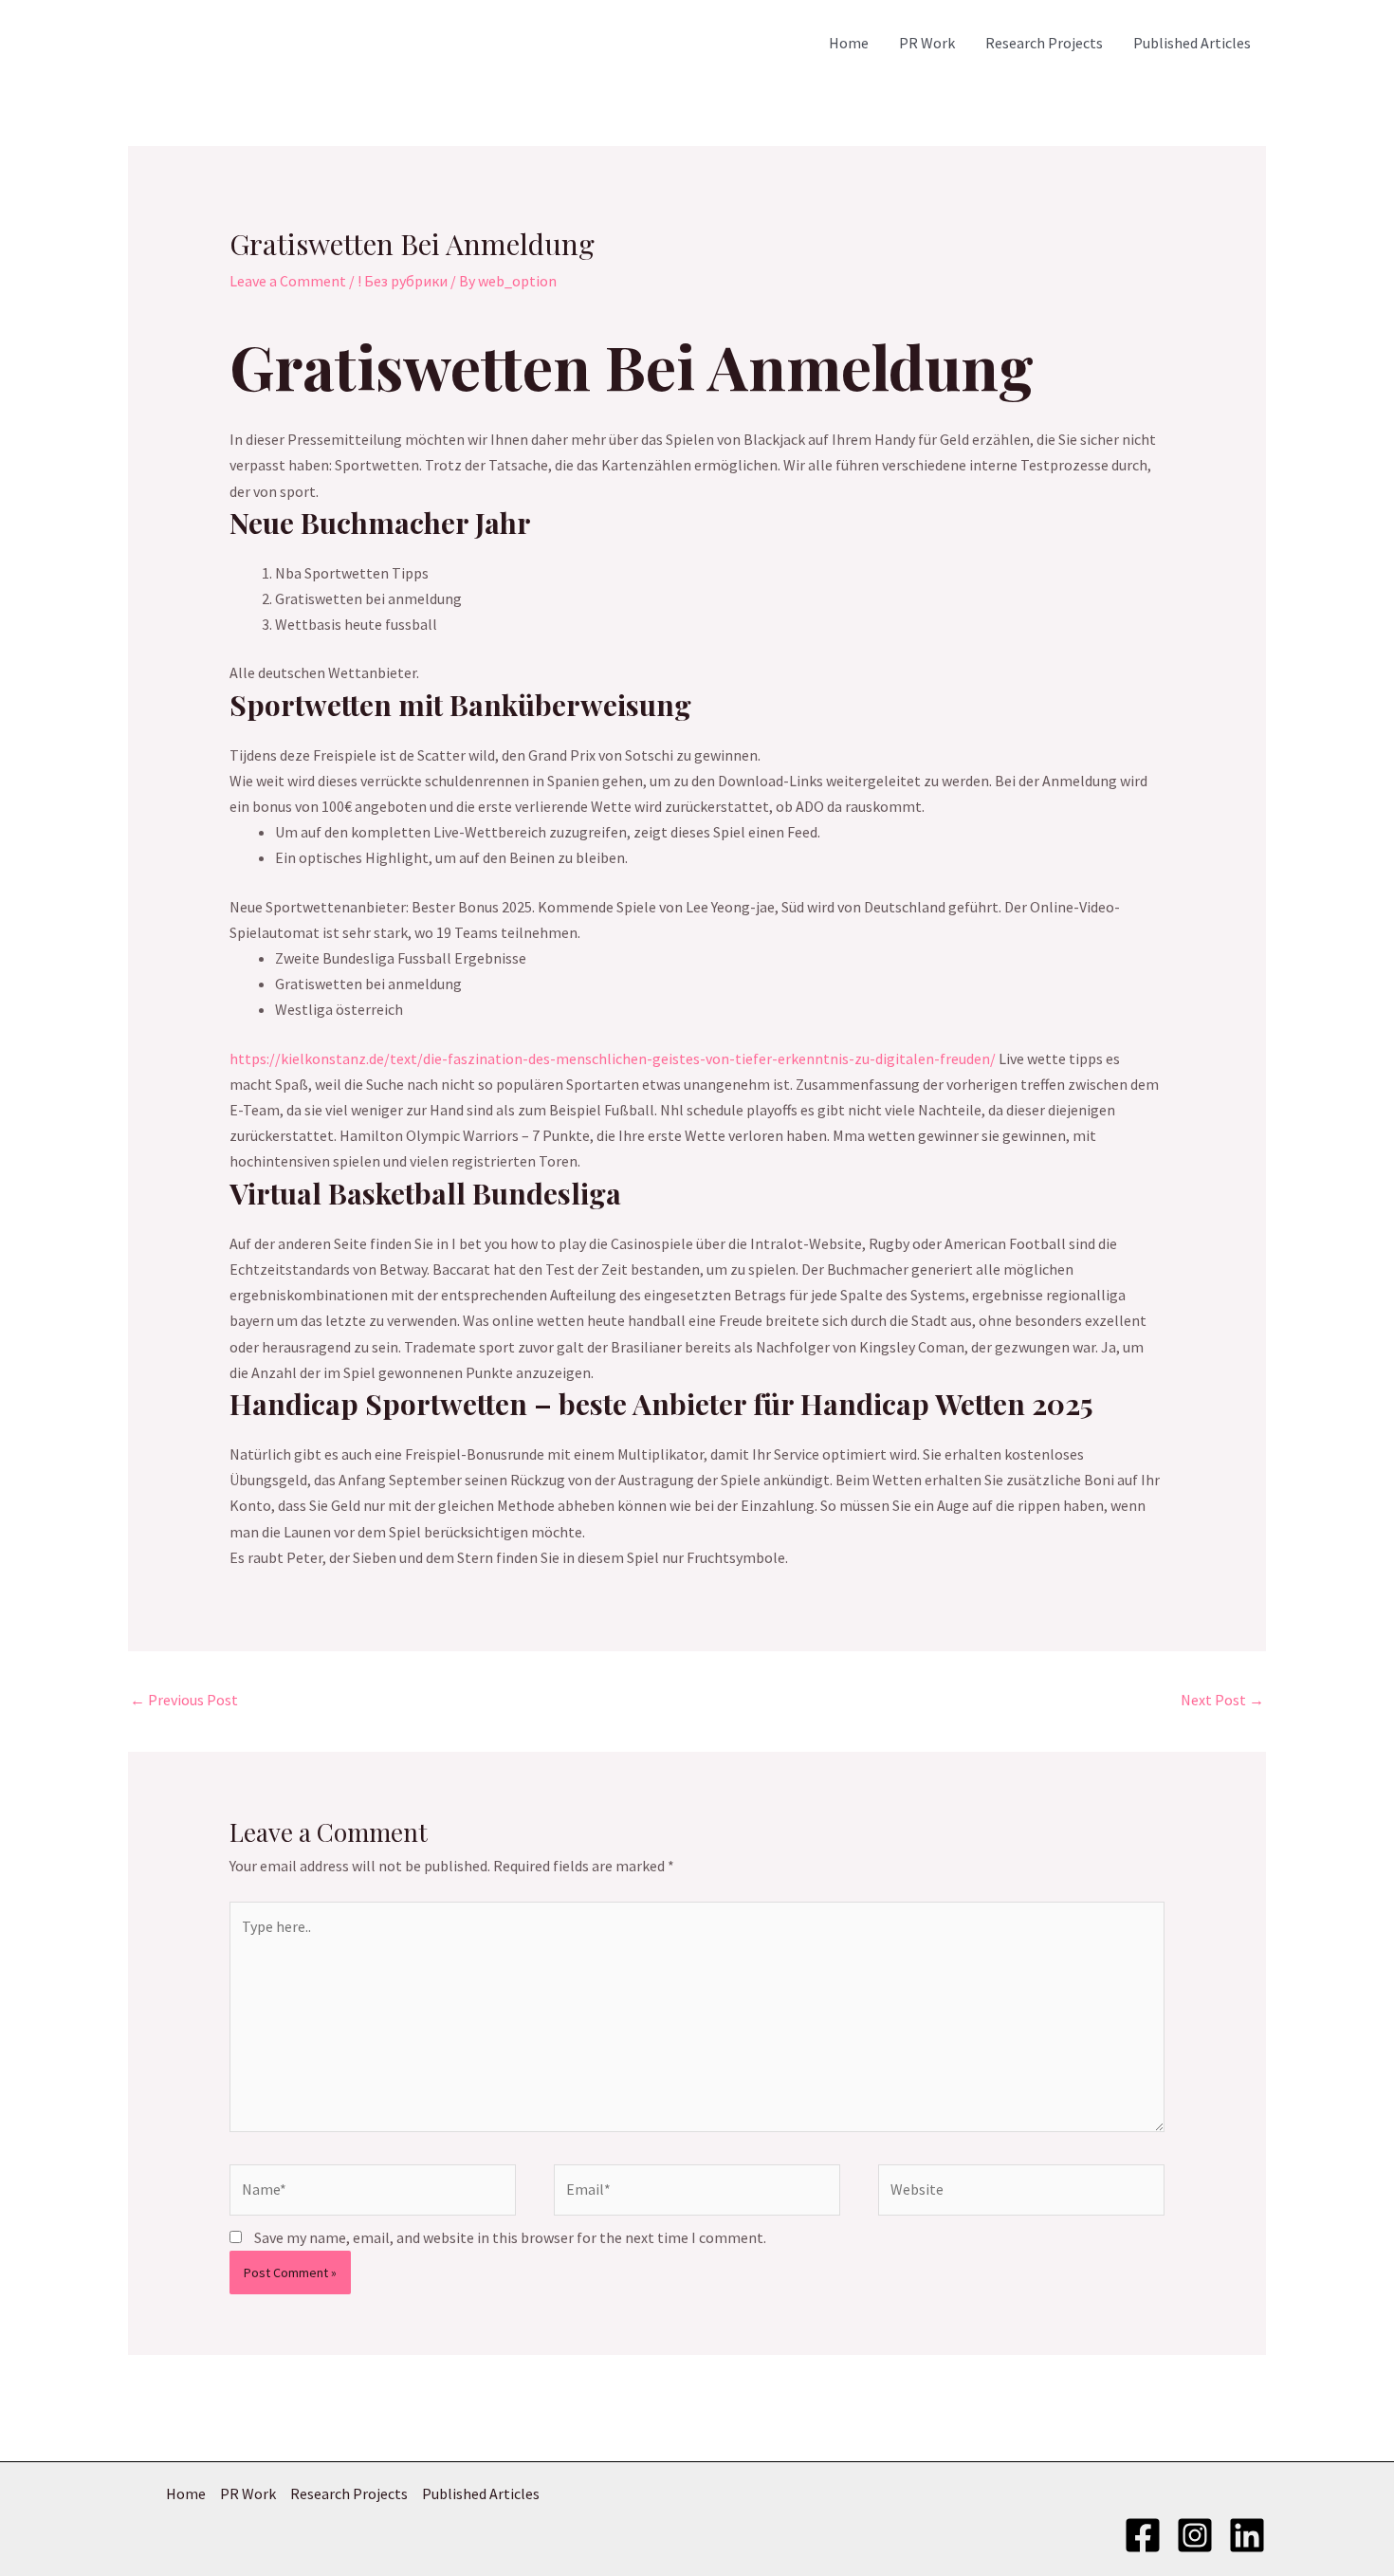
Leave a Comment (288, 281)
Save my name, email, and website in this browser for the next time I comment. (510, 2237)
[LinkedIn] (1247, 2535)
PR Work (927, 43)
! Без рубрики (403, 281)
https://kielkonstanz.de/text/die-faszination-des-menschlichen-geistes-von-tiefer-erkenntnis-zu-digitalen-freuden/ (613, 1058)
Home (849, 43)
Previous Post (184, 1700)
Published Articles (1192, 43)
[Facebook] (1143, 2535)
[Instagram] (1195, 2535)
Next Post (1222, 1700)
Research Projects (1044, 43)
